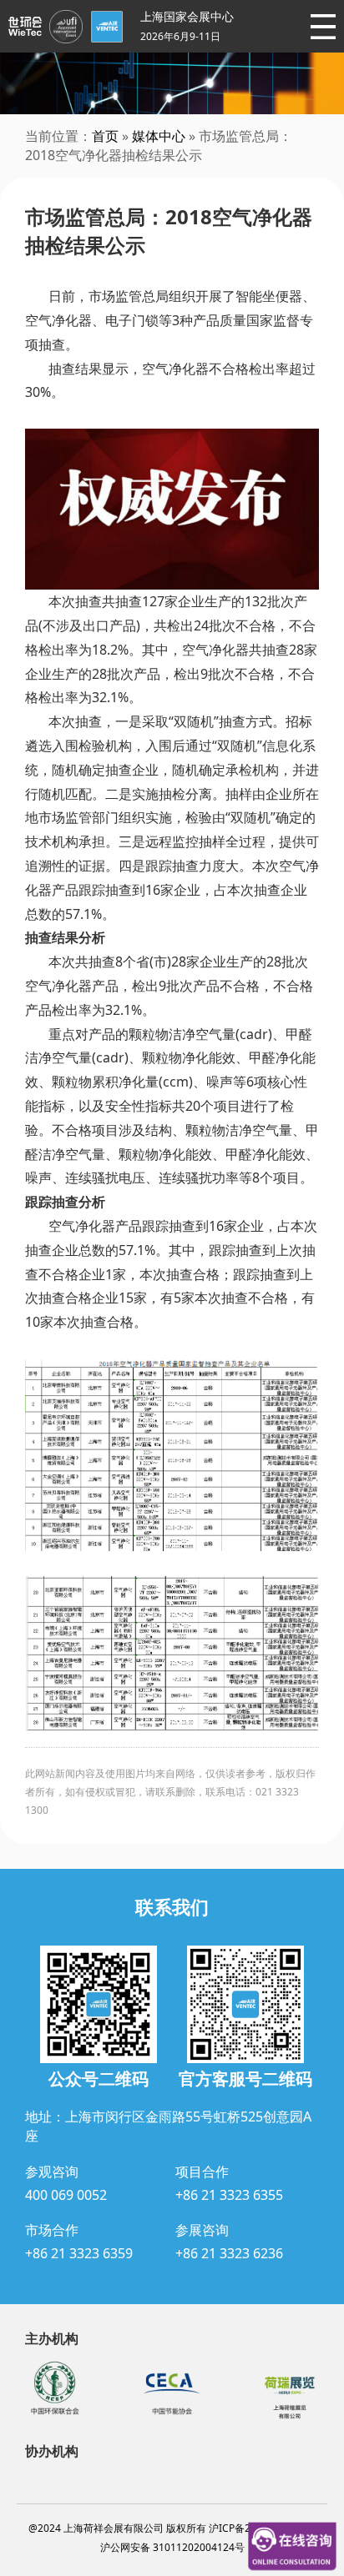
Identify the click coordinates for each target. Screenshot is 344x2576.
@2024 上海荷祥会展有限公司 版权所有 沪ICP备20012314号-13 (172, 2528)
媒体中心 (159, 136)
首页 (105, 136)
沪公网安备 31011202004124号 (172, 2547)
